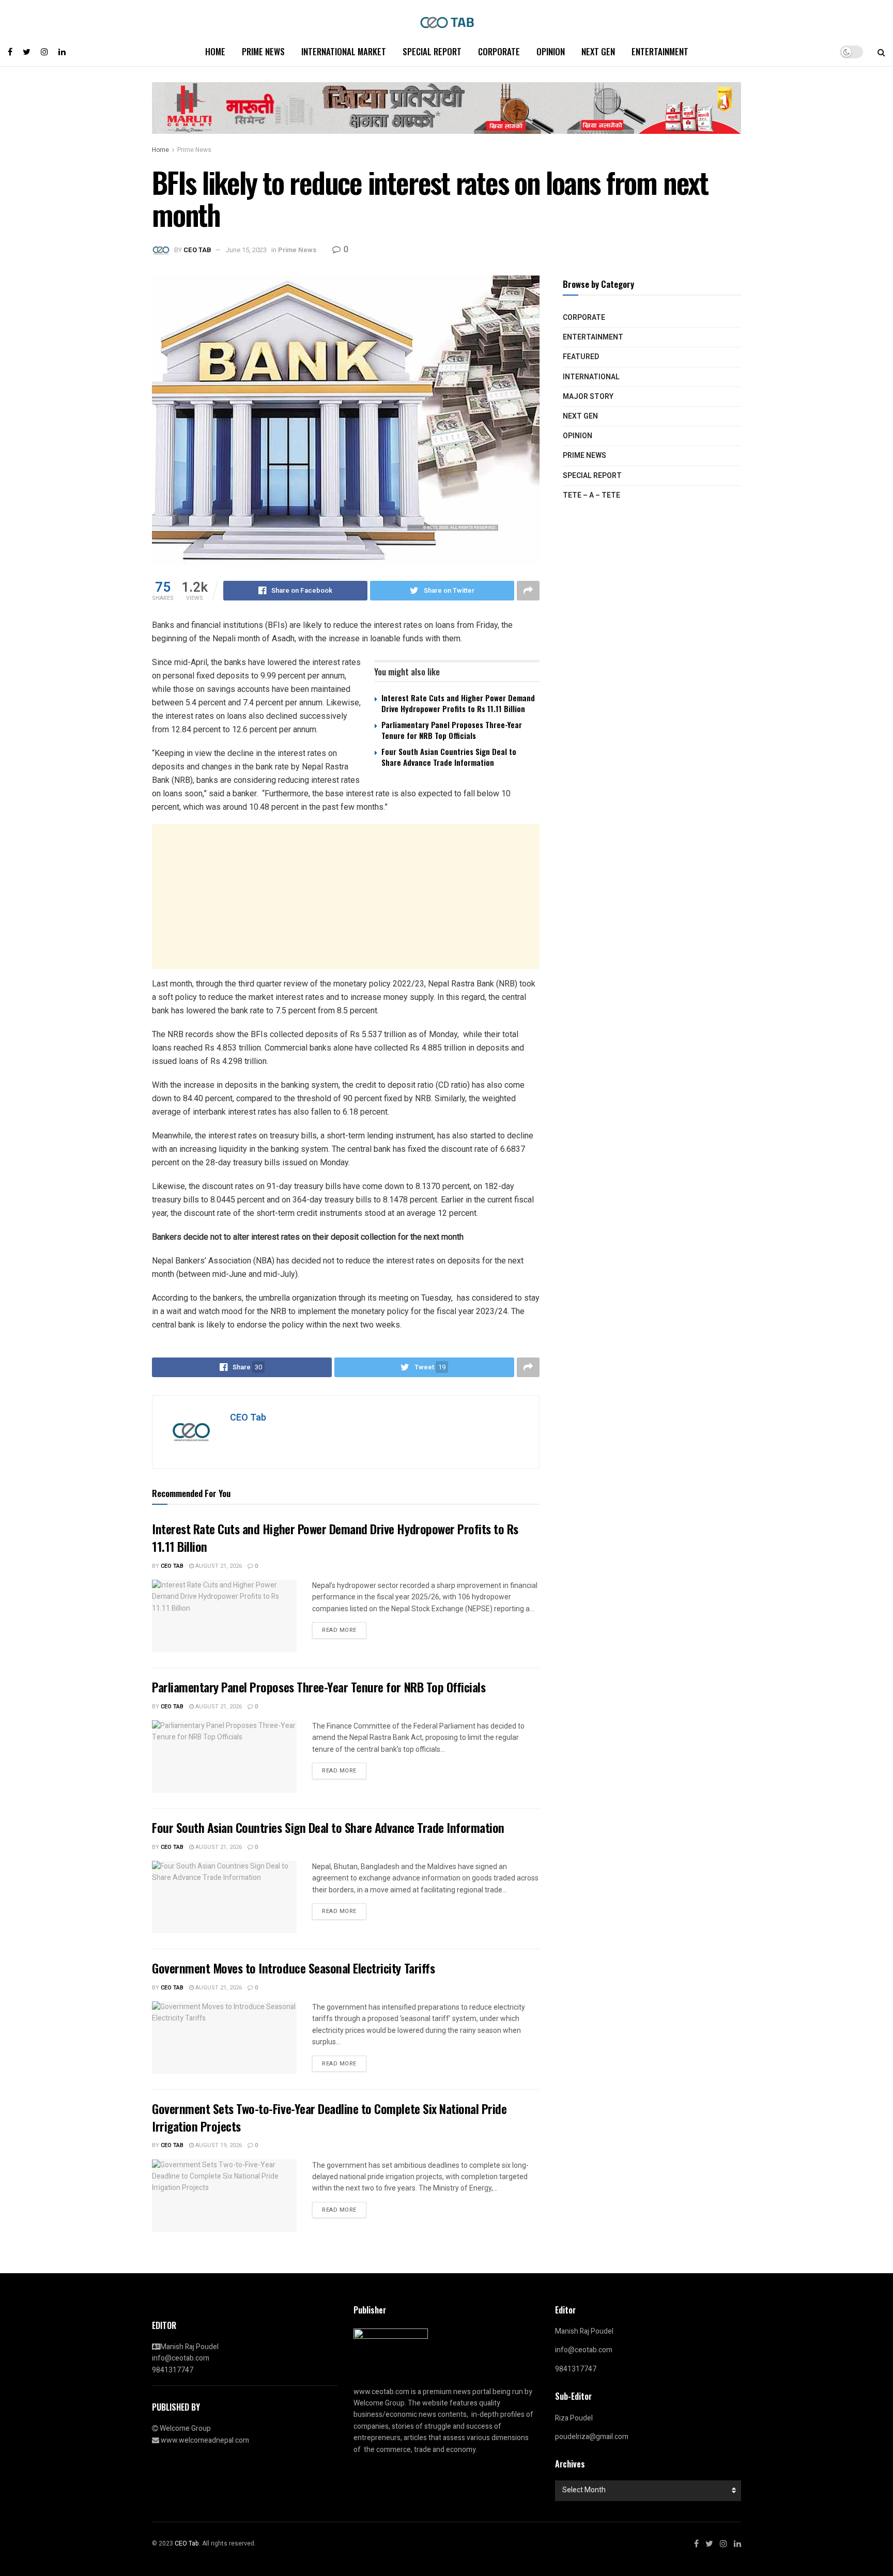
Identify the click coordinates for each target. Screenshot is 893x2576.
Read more (339, 1630)
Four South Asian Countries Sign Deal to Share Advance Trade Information (449, 757)
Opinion (551, 51)
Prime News (263, 51)
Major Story (588, 397)
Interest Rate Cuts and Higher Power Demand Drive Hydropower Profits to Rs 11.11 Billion (458, 703)
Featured (581, 357)
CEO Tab (197, 250)
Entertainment (660, 51)
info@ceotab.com (181, 2358)
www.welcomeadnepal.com (205, 2440)
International (591, 377)
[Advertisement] (346, 897)
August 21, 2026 (218, 1566)
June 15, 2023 (246, 250)
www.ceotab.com (381, 2392)
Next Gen (598, 51)
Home (215, 51)
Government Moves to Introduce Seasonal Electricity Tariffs (293, 1968)
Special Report (432, 51)
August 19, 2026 (218, 2145)
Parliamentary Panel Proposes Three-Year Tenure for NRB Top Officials (452, 730)
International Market (344, 51)
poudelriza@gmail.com (592, 2437)
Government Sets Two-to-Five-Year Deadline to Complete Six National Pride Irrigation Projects (329, 2117)
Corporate (499, 51)
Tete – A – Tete (591, 495)
